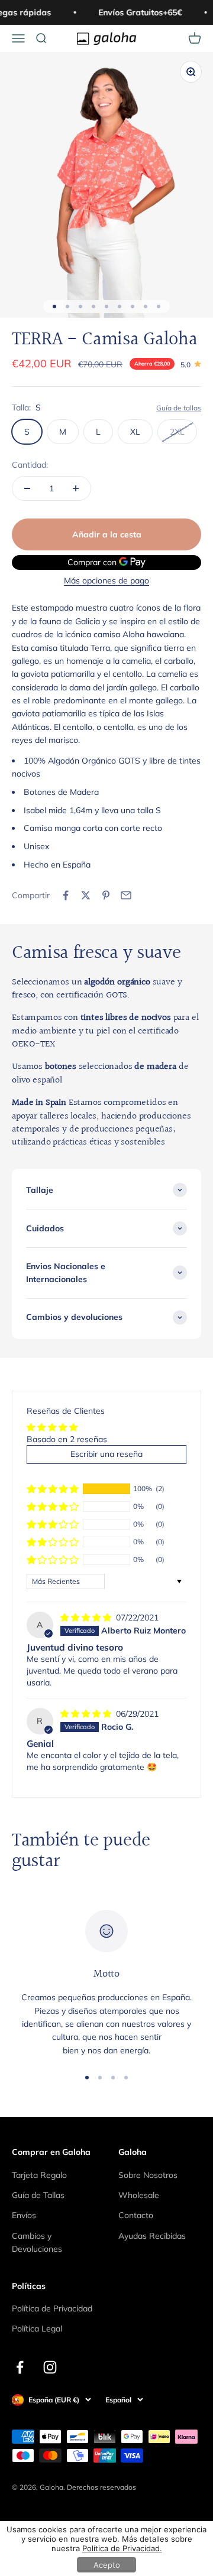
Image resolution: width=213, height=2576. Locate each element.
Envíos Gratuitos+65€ (138, 12)
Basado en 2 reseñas (67, 1439)
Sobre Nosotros (148, 2175)
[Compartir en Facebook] (66, 895)
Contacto (136, 2215)
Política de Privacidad (52, 2308)
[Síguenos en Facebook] (20, 2367)
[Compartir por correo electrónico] (126, 895)
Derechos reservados (101, 2487)
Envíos (24, 2215)
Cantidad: (30, 465)
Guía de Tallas (38, 2195)
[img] (87, 1618)
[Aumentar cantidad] (76, 488)
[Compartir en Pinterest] (106, 895)
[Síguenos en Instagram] (50, 2367)
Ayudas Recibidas (152, 2236)
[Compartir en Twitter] (86, 895)
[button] (53, 1489)
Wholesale (139, 2195)
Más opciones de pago (106, 581)
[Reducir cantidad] (27, 488)
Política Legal (37, 2329)
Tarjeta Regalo (39, 2175)
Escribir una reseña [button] (106, 1454)
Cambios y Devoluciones (37, 2242)
